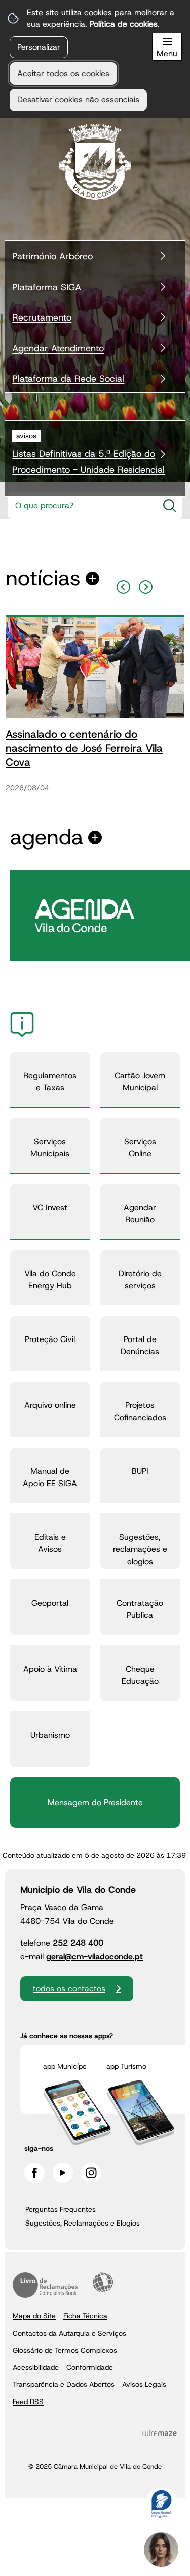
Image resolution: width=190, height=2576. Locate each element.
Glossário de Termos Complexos (65, 2350)
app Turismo (126, 2066)
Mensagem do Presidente (95, 1802)
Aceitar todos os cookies (63, 73)
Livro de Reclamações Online (45, 2285)
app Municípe (65, 2066)
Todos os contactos (69, 1988)
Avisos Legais (144, 2384)
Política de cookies (124, 24)
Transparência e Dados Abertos (64, 2384)
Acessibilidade (103, 2282)
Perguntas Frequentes (61, 2209)
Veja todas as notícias (43, 578)
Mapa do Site (34, 2316)
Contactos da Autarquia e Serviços (69, 2333)
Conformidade (90, 2367)
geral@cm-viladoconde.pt (94, 1956)
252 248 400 (78, 1943)
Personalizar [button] (39, 47)
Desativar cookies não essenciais (78, 100)
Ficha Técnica (85, 2316)
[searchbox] (82, 506)
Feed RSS (28, 2402)
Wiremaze (160, 2433)
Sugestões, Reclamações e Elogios (83, 2223)
